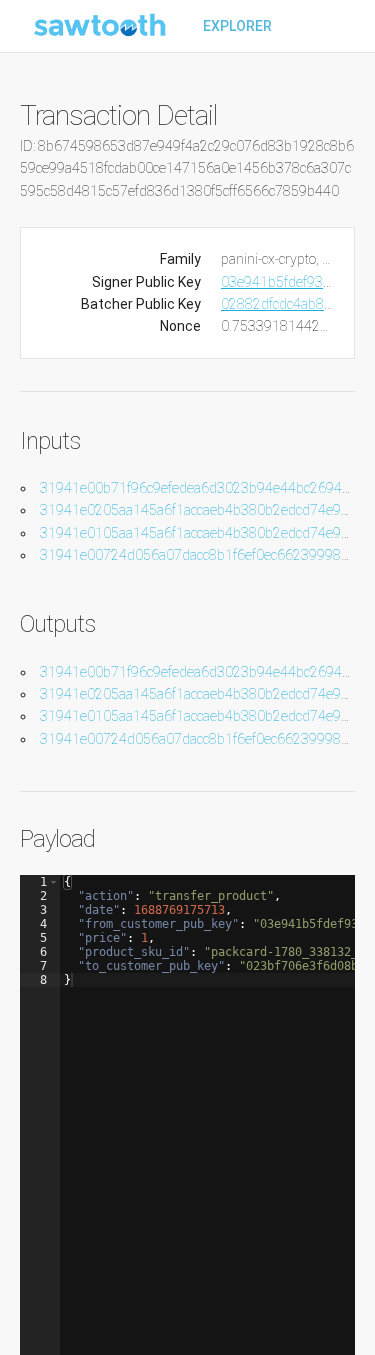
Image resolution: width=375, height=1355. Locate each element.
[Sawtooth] (101, 26)
